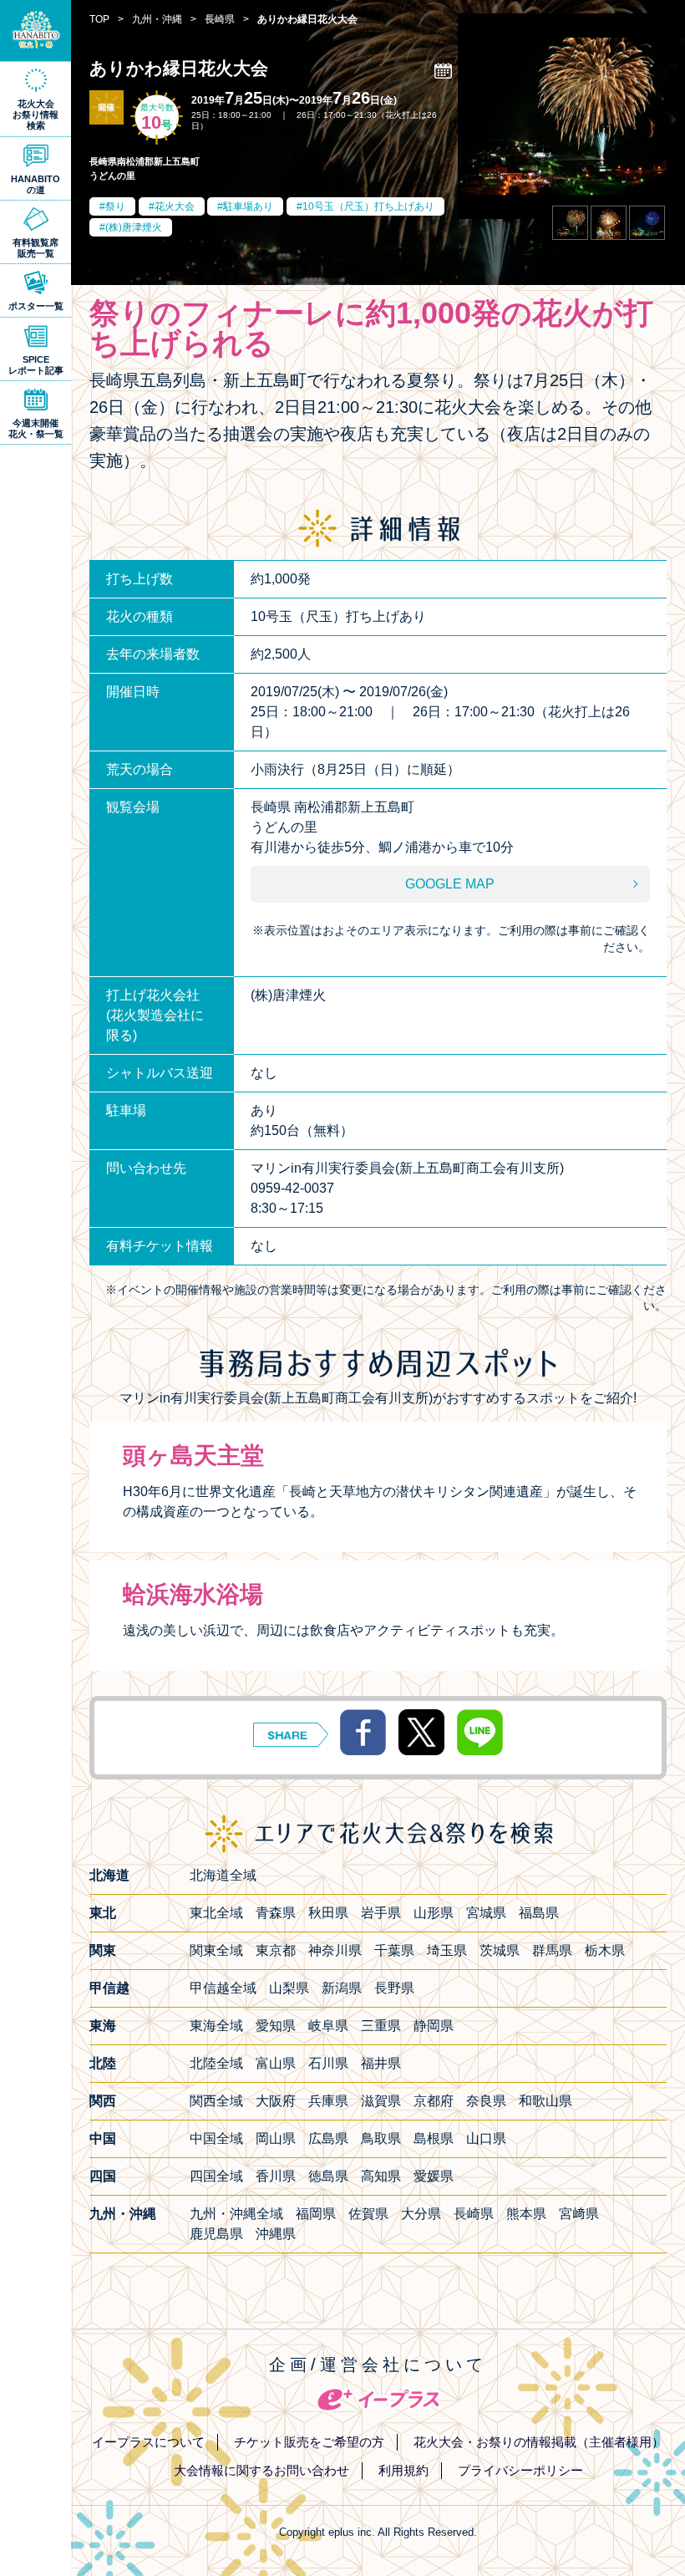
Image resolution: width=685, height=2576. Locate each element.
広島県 (328, 2138)
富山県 (276, 2063)
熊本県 (526, 2214)
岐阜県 (328, 2026)
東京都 (276, 1950)
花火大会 (175, 206)
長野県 (394, 1988)
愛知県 (276, 2026)
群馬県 (552, 1950)
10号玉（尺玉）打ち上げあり (368, 206)
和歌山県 (545, 2101)
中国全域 (216, 2138)
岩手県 (381, 1913)
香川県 (276, 2176)
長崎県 (474, 2214)
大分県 (421, 2214)
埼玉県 (447, 1950)
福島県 (539, 1913)
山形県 (434, 1913)
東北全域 (216, 1913)
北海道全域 (223, 1875)
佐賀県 (368, 2214)
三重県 (381, 2026)
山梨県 (289, 1988)
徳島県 (328, 2176)
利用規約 (403, 2470)
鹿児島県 (216, 2234)
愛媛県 (434, 2176)
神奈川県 (335, 1950)
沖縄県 (276, 2234)
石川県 (328, 2063)
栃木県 (605, 1950)
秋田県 (328, 1913)
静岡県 (434, 2026)
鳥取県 (381, 2138)
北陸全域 (216, 2063)
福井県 (381, 2063)
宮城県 (486, 1913)
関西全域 (216, 2101)
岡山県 (276, 2138)
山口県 (486, 2138)
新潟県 (342, 1988)
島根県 (434, 2138)
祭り (115, 206)
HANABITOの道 (36, 184)
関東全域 (216, 1950)
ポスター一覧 (36, 306)
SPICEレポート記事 (36, 365)
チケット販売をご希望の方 (309, 2442)
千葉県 (394, 1950)
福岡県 (316, 2214)
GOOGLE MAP (450, 884)
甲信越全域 (223, 1988)
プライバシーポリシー (520, 2470)
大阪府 (276, 2101)
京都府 (434, 2101)
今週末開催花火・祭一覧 (36, 428)
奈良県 (486, 2101)
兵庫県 (328, 2101)
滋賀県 (381, 2101)
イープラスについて (148, 2442)
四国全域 (216, 2176)
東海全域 (216, 2026)
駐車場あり (248, 206)
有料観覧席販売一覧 (36, 248)
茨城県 (500, 1950)
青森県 (276, 1913)
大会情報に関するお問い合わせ (261, 2470)
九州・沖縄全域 (236, 2214)
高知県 (381, 2176)
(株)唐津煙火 (134, 227)
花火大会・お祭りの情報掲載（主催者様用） (539, 2442)
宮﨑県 (579, 2214)
